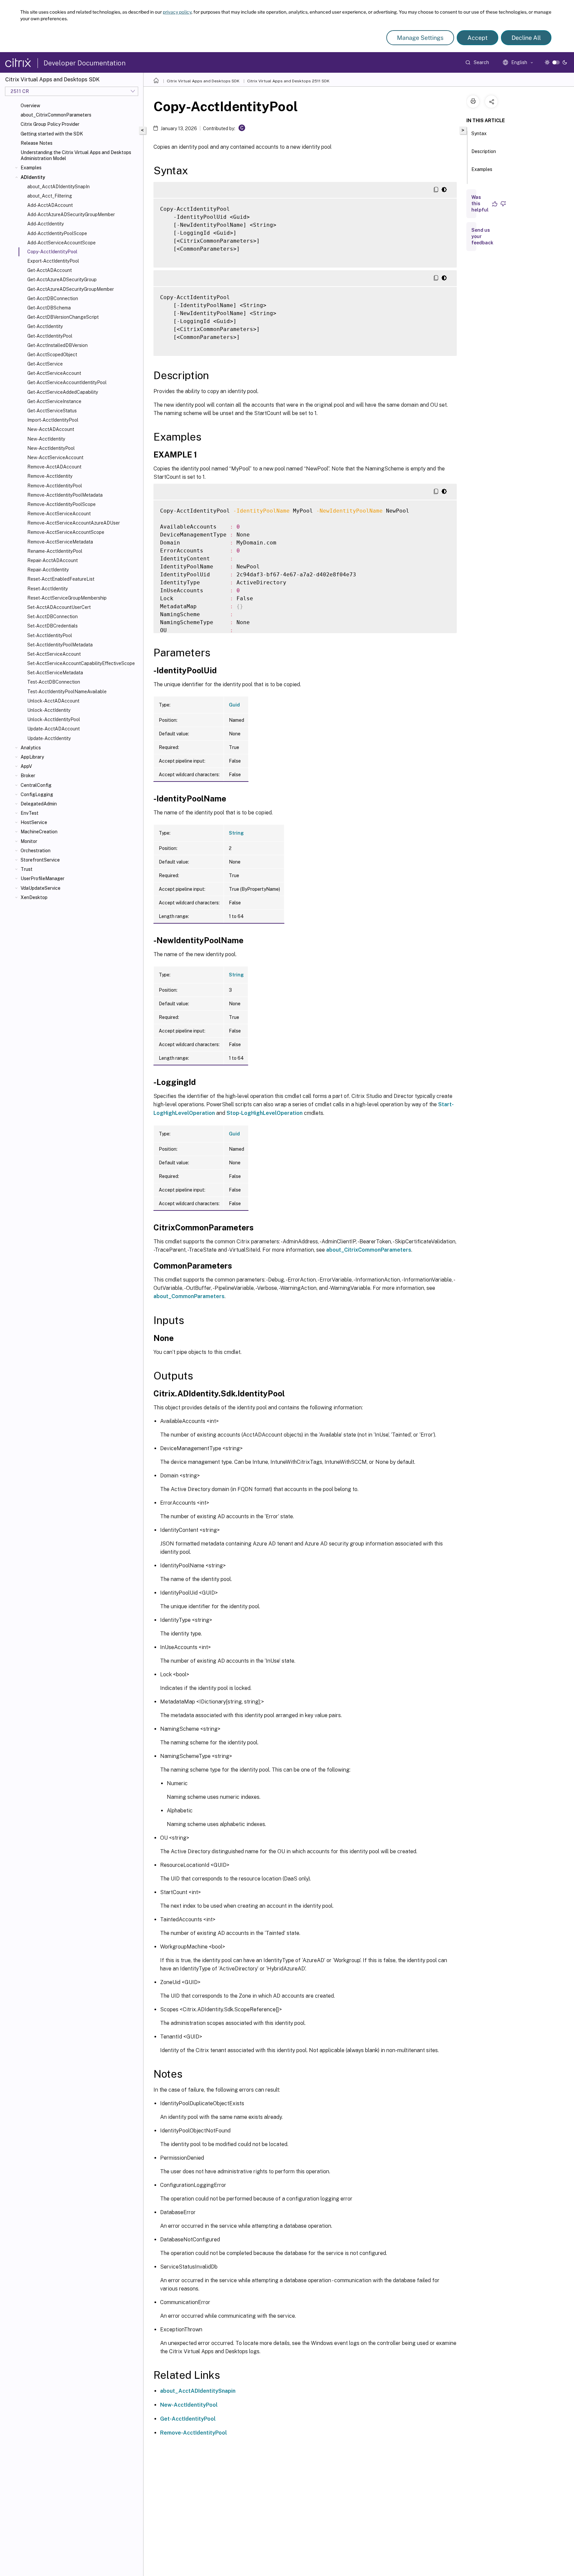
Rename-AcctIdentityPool (55, 551)
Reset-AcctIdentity (48, 589)
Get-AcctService (45, 364)
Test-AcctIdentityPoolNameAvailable (67, 692)
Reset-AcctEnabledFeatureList (61, 579)
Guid (234, 705)
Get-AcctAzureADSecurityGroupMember (71, 289)
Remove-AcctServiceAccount (59, 514)
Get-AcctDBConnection (53, 298)
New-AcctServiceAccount (55, 457)
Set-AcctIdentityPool (50, 635)
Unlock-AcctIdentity (49, 710)
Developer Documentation (85, 63)
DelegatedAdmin (39, 804)
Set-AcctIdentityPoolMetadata (60, 645)
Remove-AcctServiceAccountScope (66, 532)
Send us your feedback (482, 236)
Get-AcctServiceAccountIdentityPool (67, 382)
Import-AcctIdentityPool (53, 420)
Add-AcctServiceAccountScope (61, 243)
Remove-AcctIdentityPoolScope (61, 504)
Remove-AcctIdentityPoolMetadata (65, 495)
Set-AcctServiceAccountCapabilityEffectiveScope (81, 663)
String (236, 833)
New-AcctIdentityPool (51, 448)
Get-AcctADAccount (49, 270)
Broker (28, 776)
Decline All (526, 38)
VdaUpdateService (41, 888)
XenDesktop (34, 897)
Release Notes (37, 143)
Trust (27, 869)
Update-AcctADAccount (53, 729)
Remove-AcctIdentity (50, 476)
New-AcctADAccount (51, 429)
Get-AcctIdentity (45, 326)
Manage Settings (420, 38)
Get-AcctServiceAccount (54, 373)
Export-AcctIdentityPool (53, 261)
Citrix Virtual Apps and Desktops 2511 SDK (288, 81)
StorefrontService (40, 860)
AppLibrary (32, 757)
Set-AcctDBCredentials (52, 626)
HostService (34, 822)
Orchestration (36, 851)
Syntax (479, 133)
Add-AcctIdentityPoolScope (57, 233)
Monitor (29, 841)
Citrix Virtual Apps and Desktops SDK (203, 81)
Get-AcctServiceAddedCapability (63, 392)
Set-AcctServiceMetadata (55, 673)
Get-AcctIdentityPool (50, 336)
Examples (31, 168)
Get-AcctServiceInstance (54, 401)
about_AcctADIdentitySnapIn (58, 187)
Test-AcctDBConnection (54, 682)
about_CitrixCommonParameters (56, 115)
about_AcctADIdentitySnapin (198, 2391)
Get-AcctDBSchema (49, 308)
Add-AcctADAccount (50, 205)
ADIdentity (33, 177)
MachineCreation (39, 832)
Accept (478, 38)
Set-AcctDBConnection (52, 617)
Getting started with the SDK (52, 134)
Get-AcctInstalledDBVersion (57, 345)
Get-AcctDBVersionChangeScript (63, 317)
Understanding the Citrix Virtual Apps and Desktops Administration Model (76, 155)
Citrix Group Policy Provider (50, 124)
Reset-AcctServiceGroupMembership (67, 598)
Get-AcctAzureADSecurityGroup (62, 280)
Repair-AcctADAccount (52, 560)
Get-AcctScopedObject (52, 355)
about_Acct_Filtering (50, 196)
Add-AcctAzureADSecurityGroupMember (71, 214)
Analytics (31, 748)
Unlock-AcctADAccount (53, 701)
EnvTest (30, 813)
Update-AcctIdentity (49, 738)
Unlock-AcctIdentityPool (54, 719)
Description (484, 151)
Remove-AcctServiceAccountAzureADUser (74, 523)
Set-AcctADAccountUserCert (59, 607)
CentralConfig (36, 785)
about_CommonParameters (189, 1296)
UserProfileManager (43, 878)
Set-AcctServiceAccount (54, 654)
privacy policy (177, 12)
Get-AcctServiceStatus (52, 411)
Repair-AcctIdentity (48, 570)
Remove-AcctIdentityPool (55, 486)
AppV (26, 766)
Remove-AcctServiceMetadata (60, 542)
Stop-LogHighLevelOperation (265, 1113)
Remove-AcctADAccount (54, 467)
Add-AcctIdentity (46, 224)
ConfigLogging (37, 794)
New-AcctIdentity (46, 439)
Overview (30, 106)
